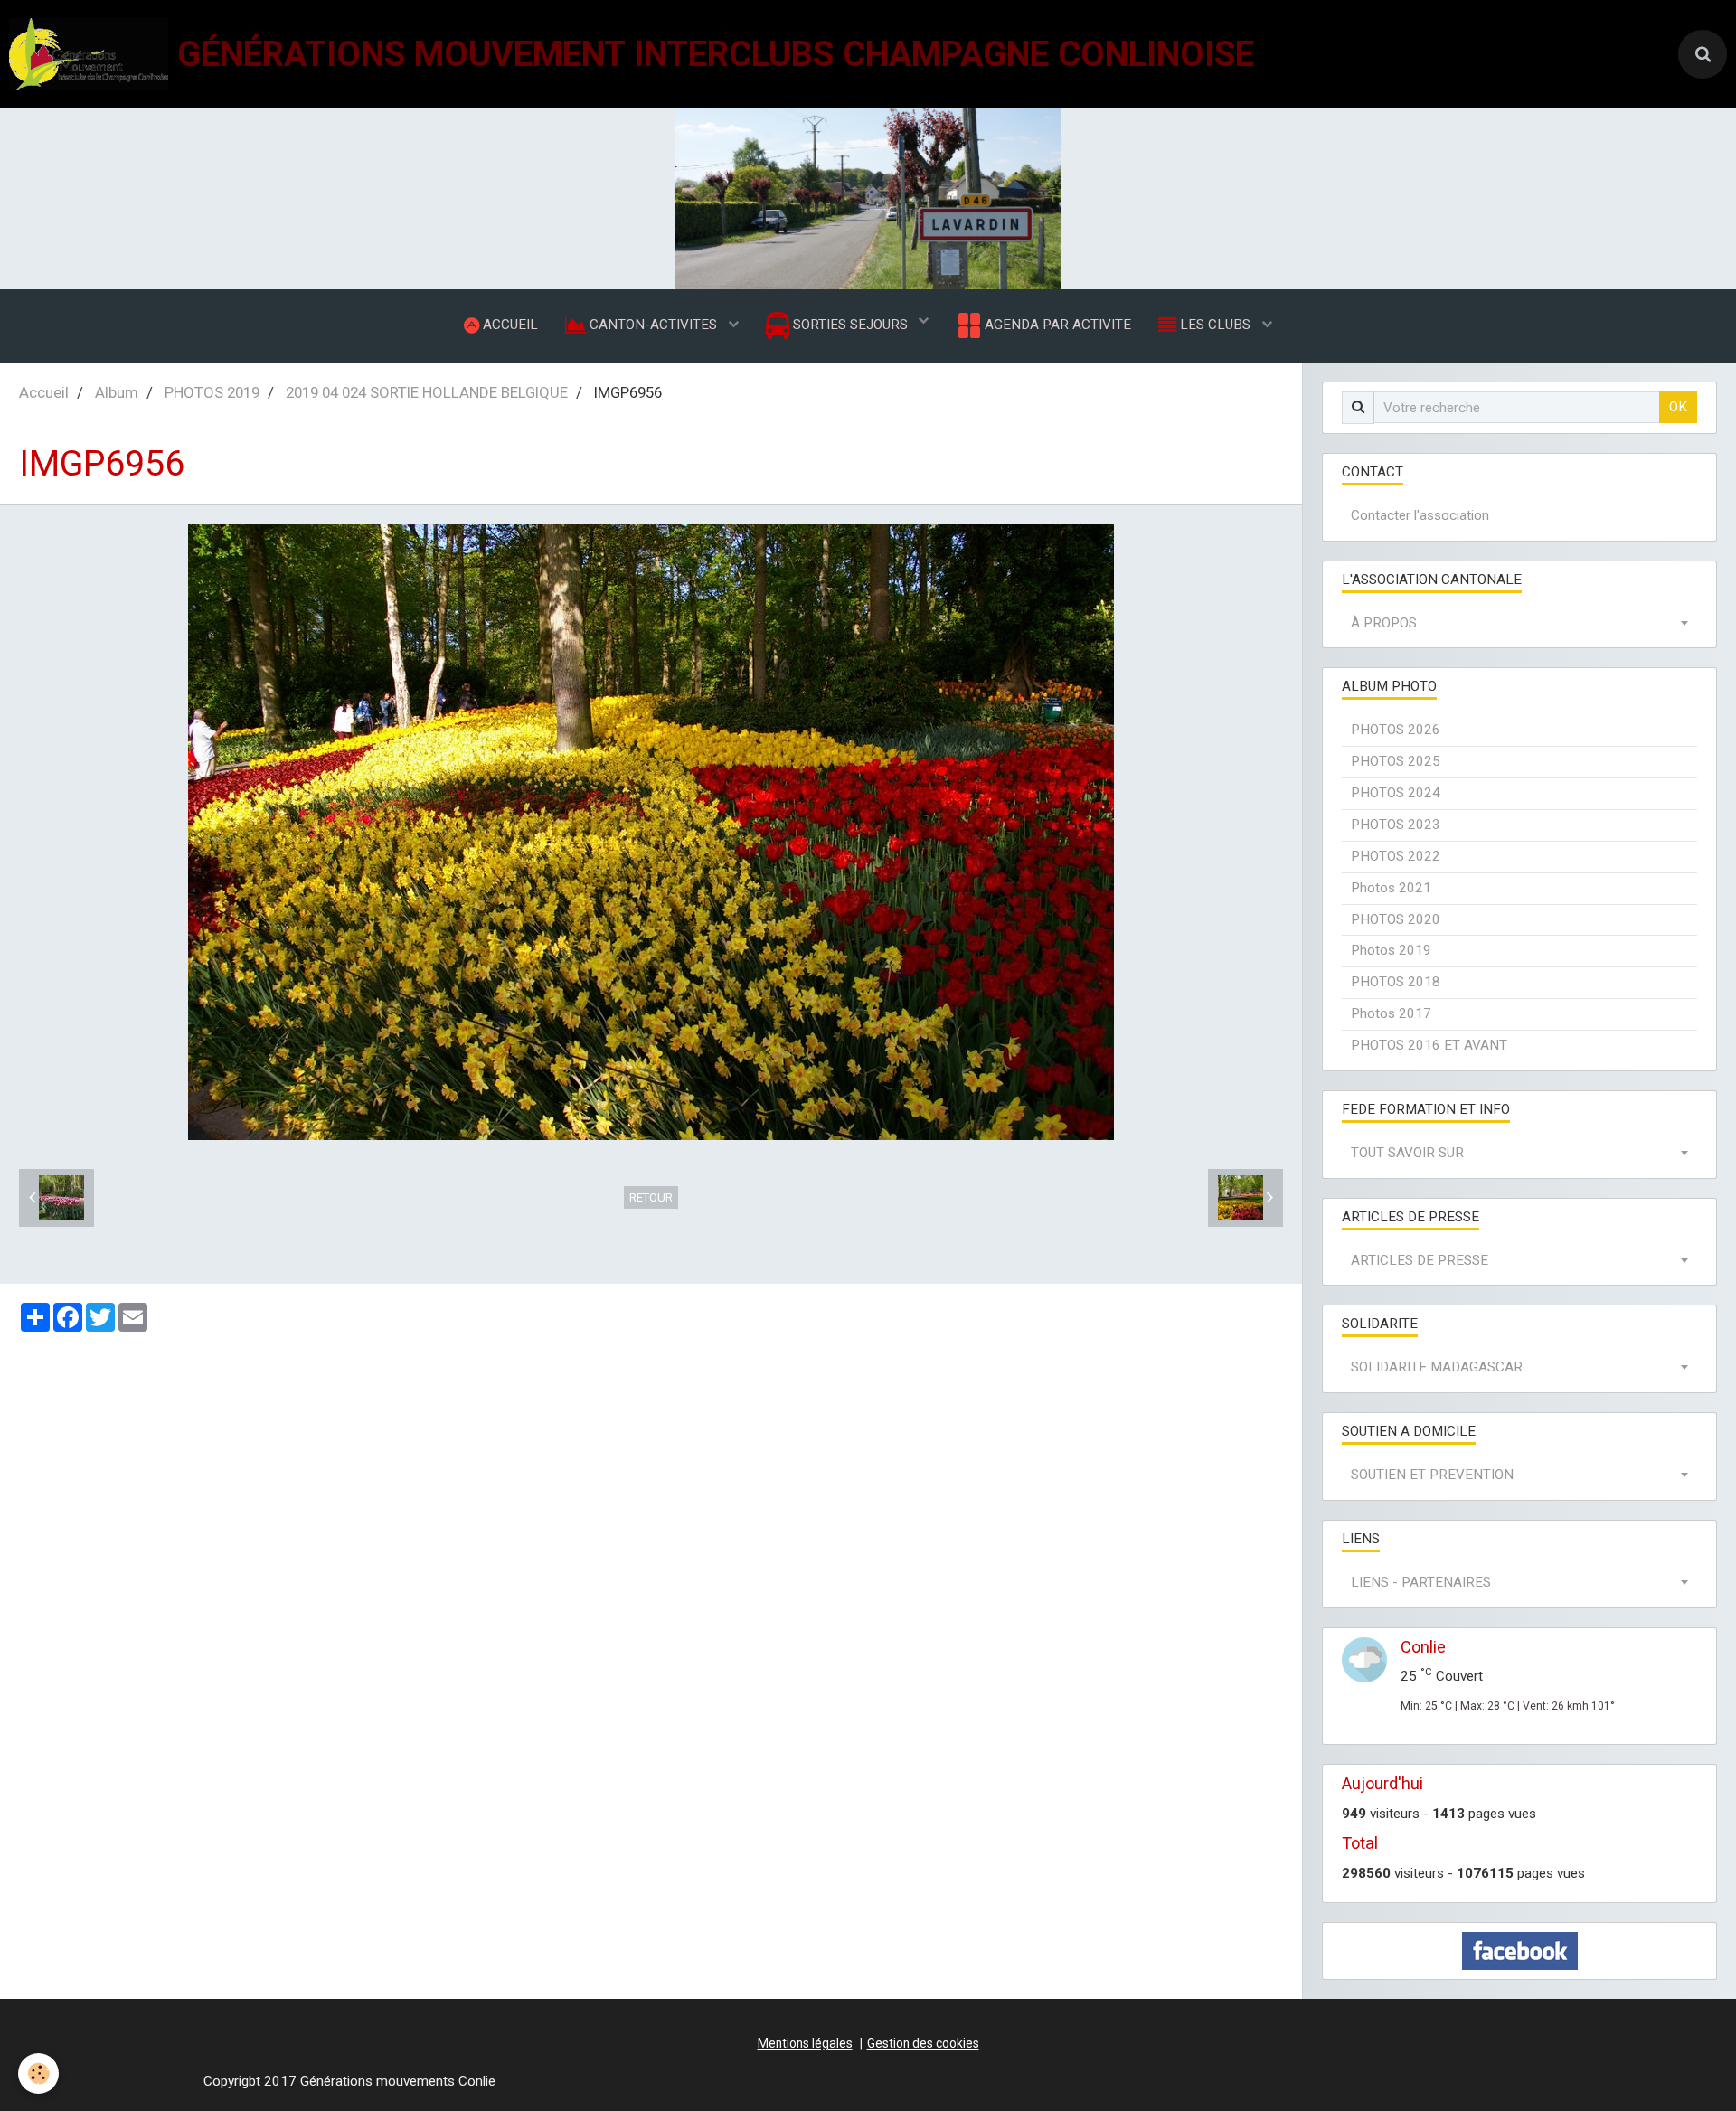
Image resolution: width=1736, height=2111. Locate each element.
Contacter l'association (1420, 515)
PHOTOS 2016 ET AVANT (1429, 1045)
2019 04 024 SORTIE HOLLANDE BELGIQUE (427, 392)
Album (117, 392)
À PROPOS (1384, 623)
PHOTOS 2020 (1396, 919)
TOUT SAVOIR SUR (1407, 1153)
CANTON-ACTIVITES (653, 325)
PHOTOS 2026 (1396, 730)
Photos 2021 (1391, 888)
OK (1678, 407)
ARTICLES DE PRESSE (1420, 1260)
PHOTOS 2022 (1396, 856)
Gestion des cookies (923, 2043)
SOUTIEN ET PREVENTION (1432, 1475)
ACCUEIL (509, 325)
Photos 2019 (1391, 950)
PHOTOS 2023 (1396, 825)
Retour (651, 1197)
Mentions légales (805, 2043)
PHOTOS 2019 (212, 392)
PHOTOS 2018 (1396, 982)
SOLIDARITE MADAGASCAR (1437, 1367)
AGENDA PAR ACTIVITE (1056, 325)
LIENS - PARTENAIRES (1421, 1582)
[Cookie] (38, 2073)
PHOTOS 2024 (1396, 793)
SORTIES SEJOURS (850, 325)
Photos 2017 (1391, 1013)
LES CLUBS (1215, 325)
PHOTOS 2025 (1396, 761)
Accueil (44, 392)
